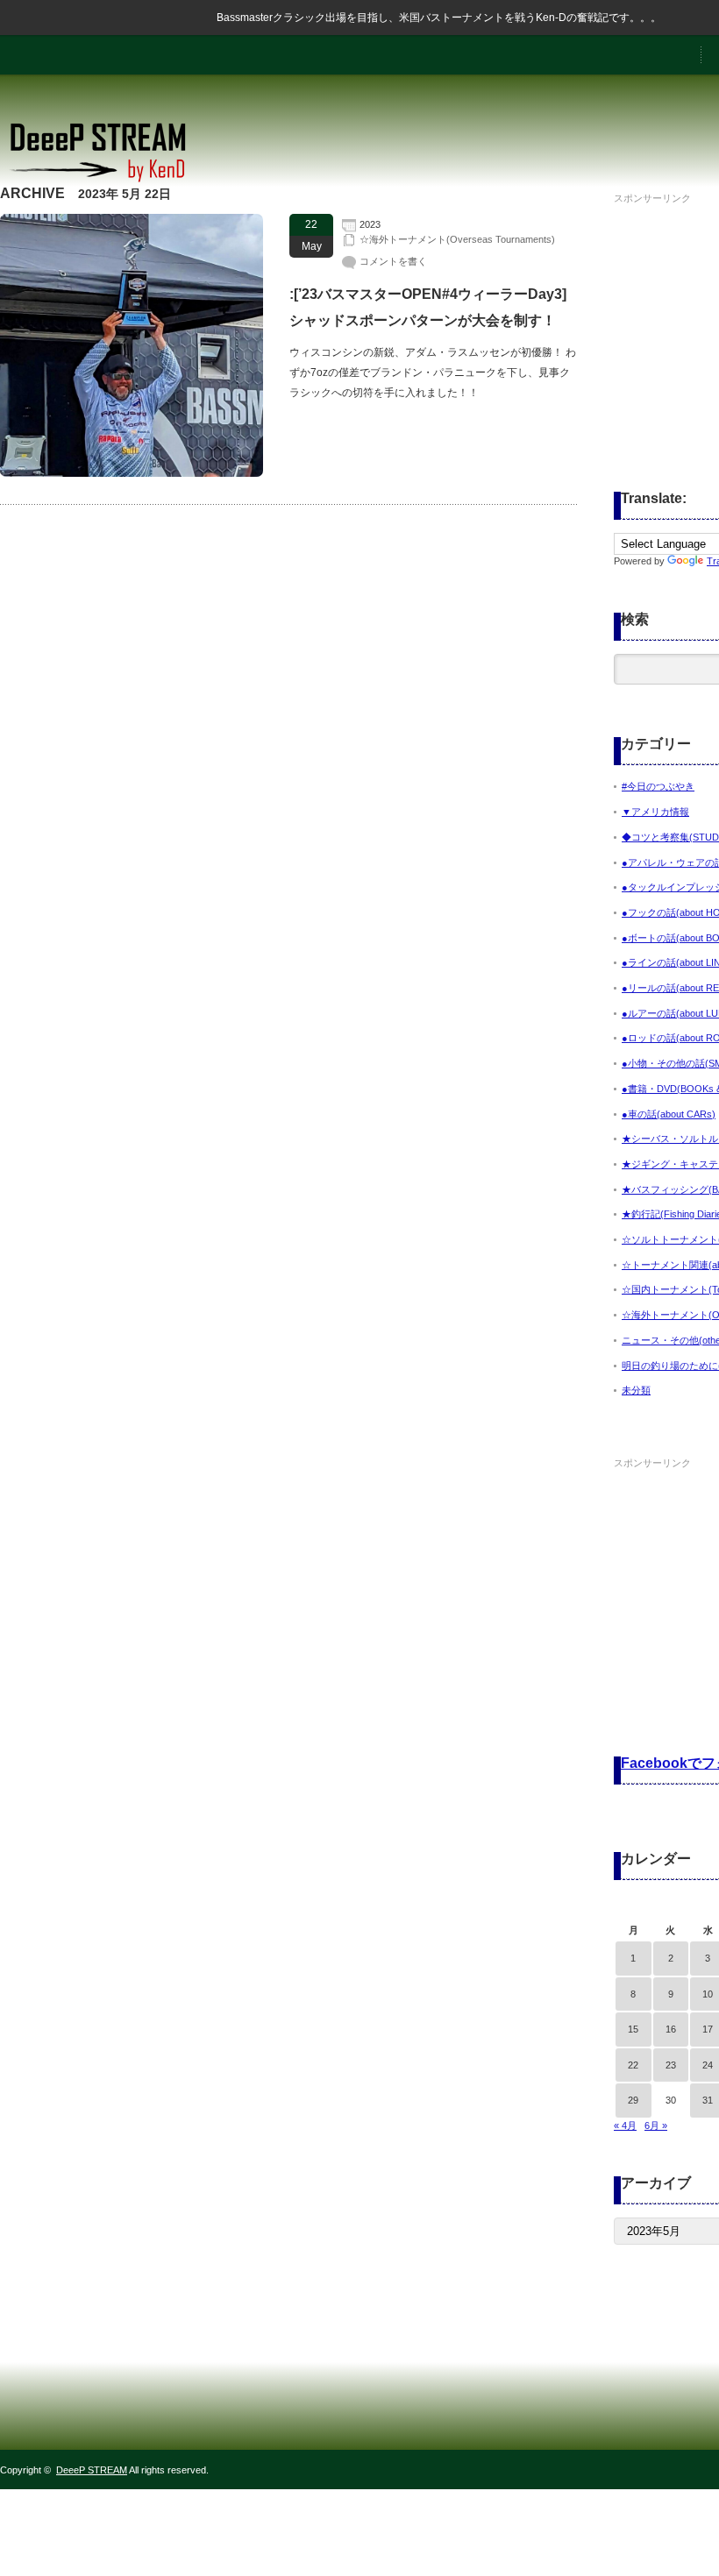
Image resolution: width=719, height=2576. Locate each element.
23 (671, 2065)
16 (671, 2029)
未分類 (636, 1390)
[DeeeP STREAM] (107, 180)
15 (633, 2029)
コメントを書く (393, 261)
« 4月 (625, 2125)
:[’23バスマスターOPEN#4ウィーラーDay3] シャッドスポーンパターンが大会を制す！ (428, 307)
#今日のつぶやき (658, 786)
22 (633, 2065)
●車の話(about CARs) (669, 1114)
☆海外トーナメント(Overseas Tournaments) (457, 239)
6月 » (656, 2125)
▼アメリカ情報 (655, 812)
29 (633, 2100)
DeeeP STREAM (92, 2470)
